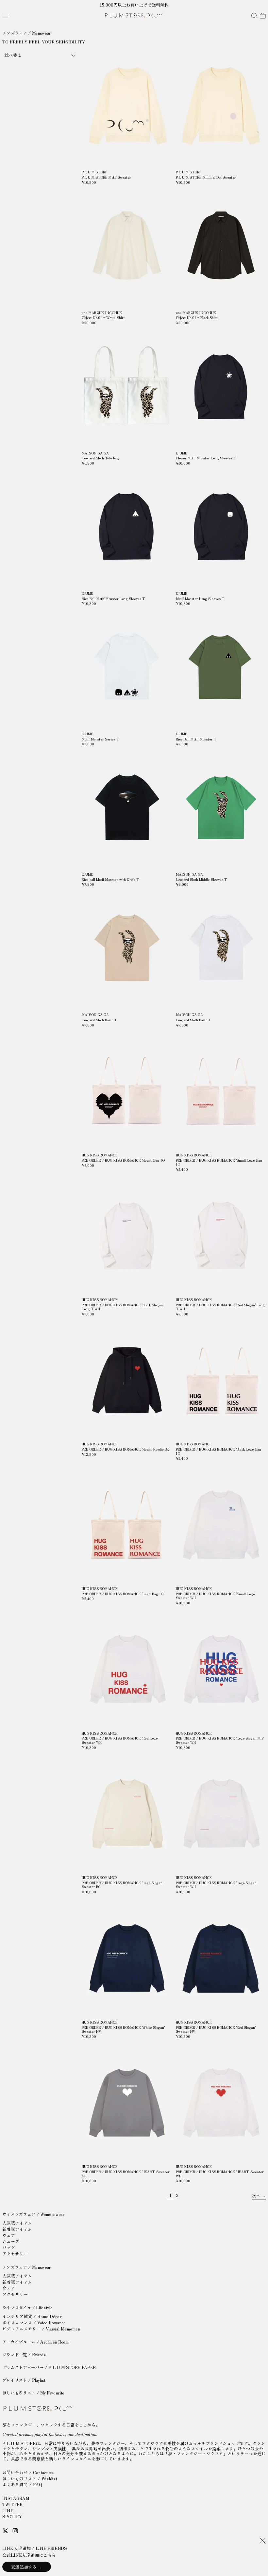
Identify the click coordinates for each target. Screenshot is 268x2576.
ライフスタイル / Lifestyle (27, 2307)
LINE (8, 2511)
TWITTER (12, 2504)
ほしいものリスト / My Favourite (33, 2393)
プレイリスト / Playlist (24, 2380)
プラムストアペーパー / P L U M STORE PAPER (49, 2367)
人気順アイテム (17, 2223)
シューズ (11, 2241)
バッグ (9, 2247)
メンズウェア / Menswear (27, 2267)
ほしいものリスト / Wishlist (30, 2479)
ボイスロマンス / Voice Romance (34, 2322)
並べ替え (13, 55)
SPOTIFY (12, 2516)
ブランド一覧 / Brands (24, 2354)
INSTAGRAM (16, 2498)
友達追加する (24, 2567)
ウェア (9, 2235)
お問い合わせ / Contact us (28, 2472)
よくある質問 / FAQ (22, 2484)
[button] (254, 16)
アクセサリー (15, 2254)
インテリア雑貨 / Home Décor (32, 2316)
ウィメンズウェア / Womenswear (33, 2214)
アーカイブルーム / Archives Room (35, 2342)
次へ (256, 2195)
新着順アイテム (17, 2229)
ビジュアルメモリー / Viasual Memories (41, 2329)
